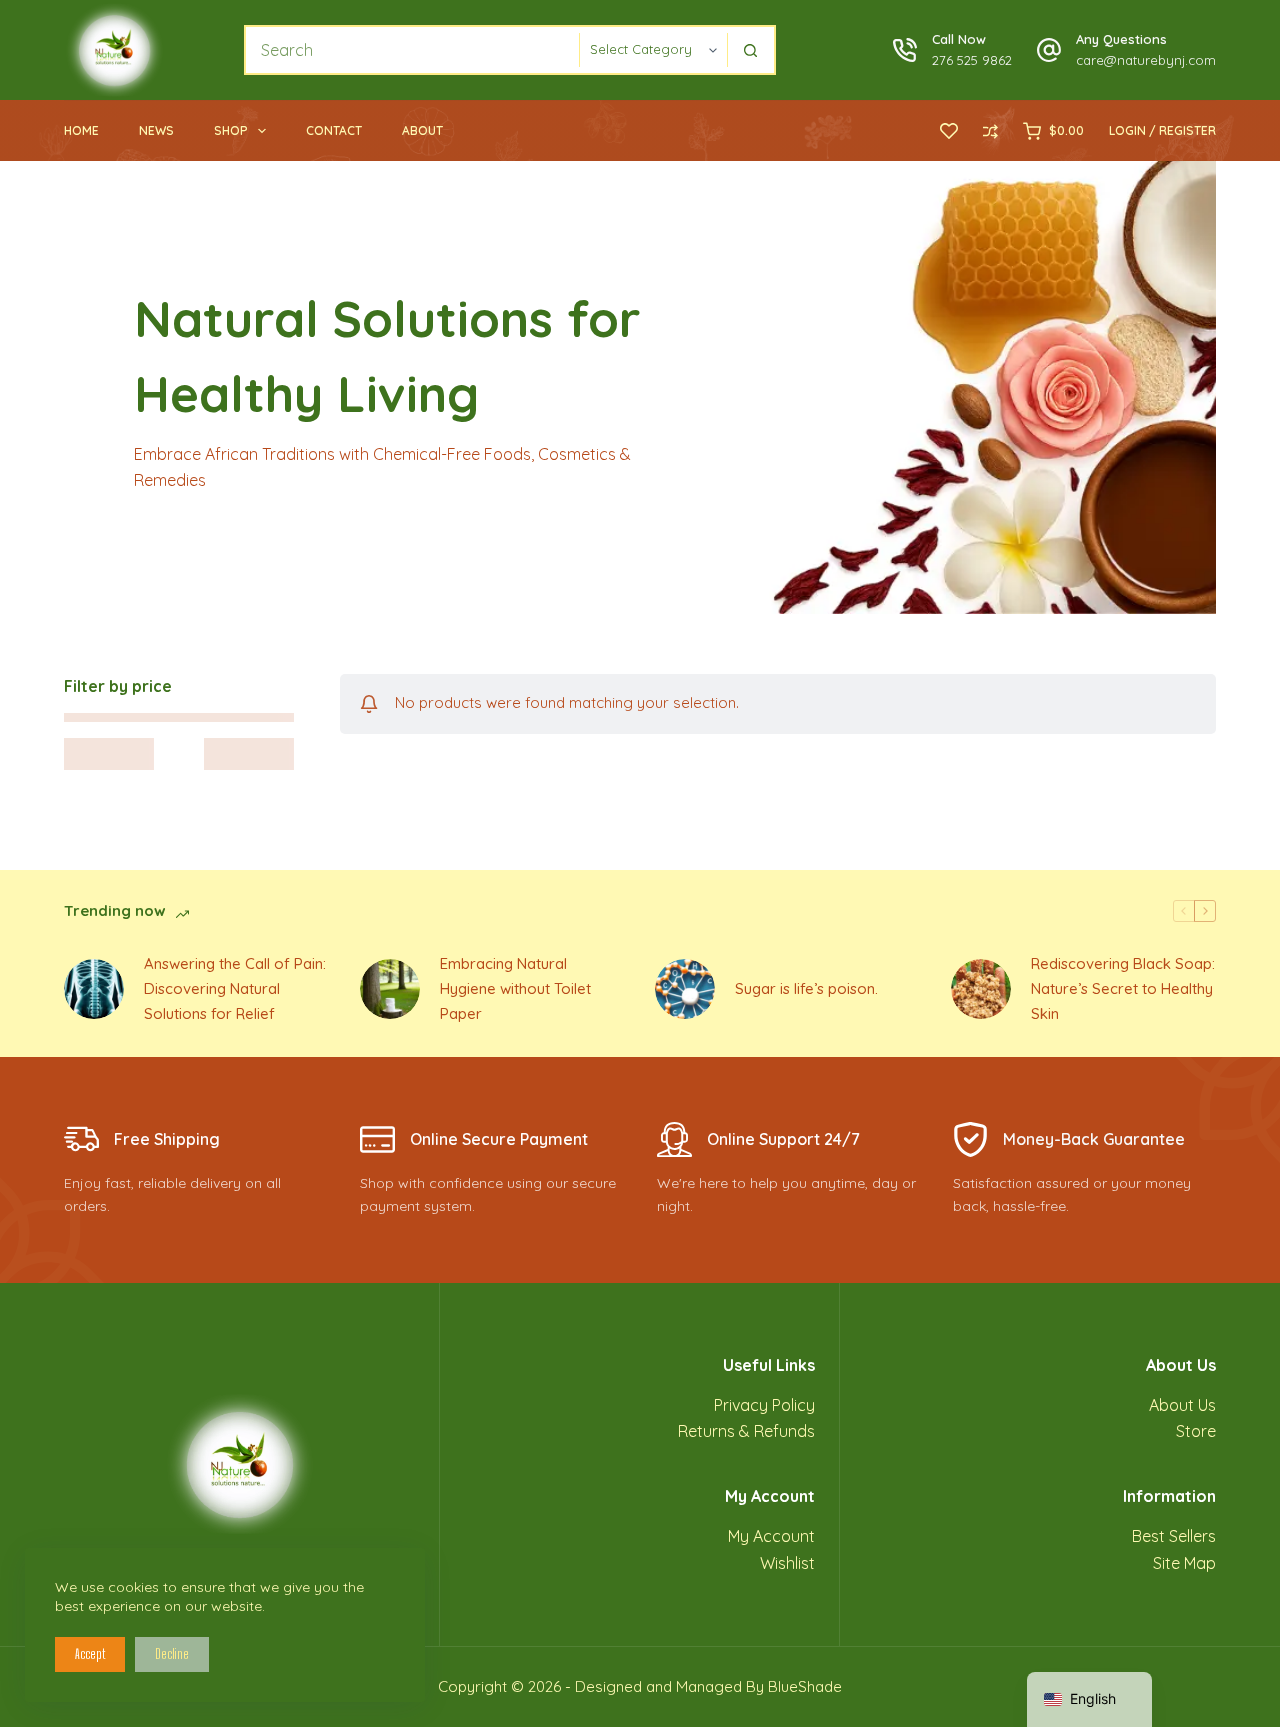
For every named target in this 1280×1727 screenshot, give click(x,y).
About (422, 130)
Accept (90, 1654)
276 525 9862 (972, 60)
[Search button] (751, 50)
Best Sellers (1174, 1536)
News (156, 130)
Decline (172, 1654)
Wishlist (787, 1563)
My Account (771, 1536)
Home (81, 130)
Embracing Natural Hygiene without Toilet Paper (515, 988)
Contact (334, 130)
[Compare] (990, 131)
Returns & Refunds (746, 1431)
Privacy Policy (764, 1405)
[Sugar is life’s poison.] (685, 989)
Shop (231, 130)
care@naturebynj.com (1146, 60)
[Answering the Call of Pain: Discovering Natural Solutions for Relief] (94, 989)
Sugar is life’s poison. (806, 988)
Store (1196, 1431)
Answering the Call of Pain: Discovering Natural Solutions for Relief (235, 988)
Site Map (1184, 1563)
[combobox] (412, 50)
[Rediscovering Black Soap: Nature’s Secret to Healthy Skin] (981, 989)
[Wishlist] (949, 131)
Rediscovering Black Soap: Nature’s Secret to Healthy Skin (1123, 988)
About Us (1182, 1405)
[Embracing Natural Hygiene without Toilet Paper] (390, 989)
